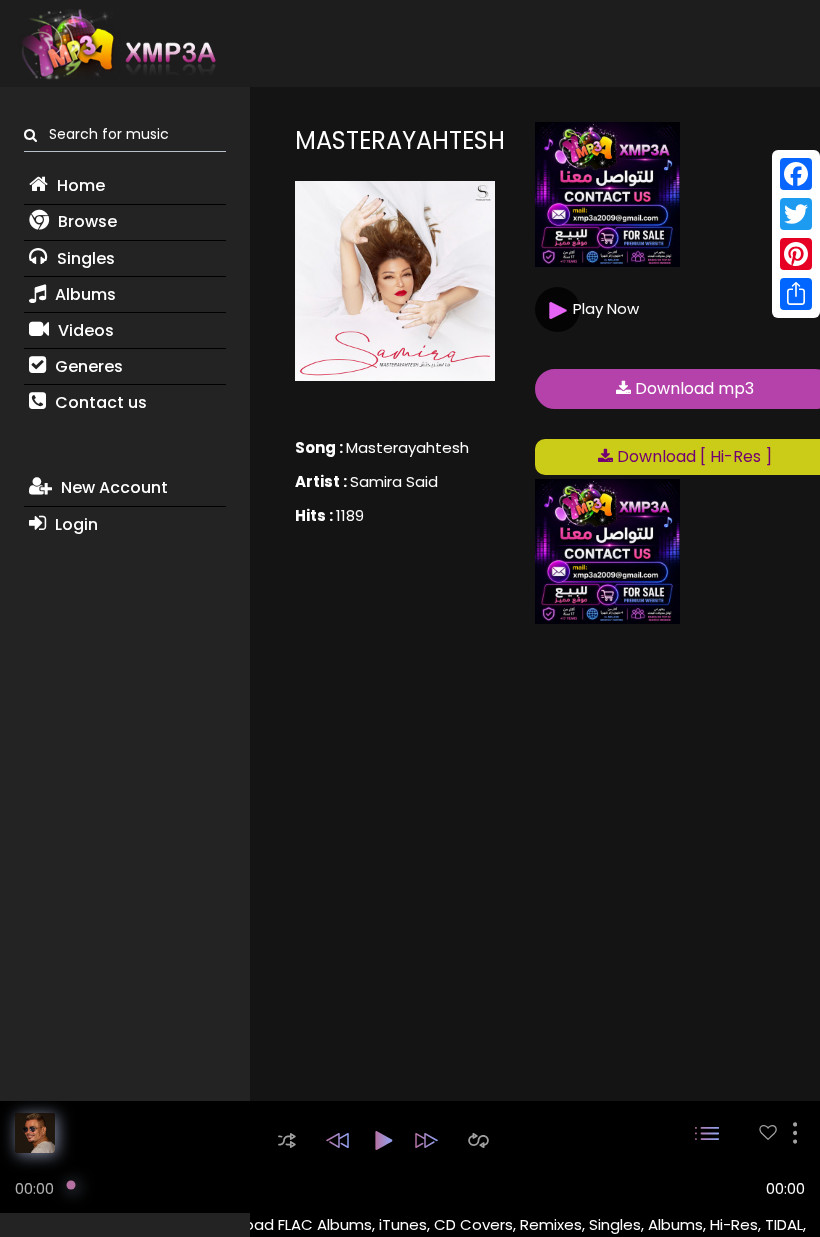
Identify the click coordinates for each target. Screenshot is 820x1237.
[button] (287, 1140)
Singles (84, 258)
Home (79, 185)
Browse (85, 221)
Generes (87, 366)
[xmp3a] (117, 44)
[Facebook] (796, 174)
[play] (768, 1132)
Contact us (99, 402)
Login (74, 524)
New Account (112, 487)
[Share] (796, 294)
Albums (83, 294)
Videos (84, 330)
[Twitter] (796, 214)
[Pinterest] (796, 254)
